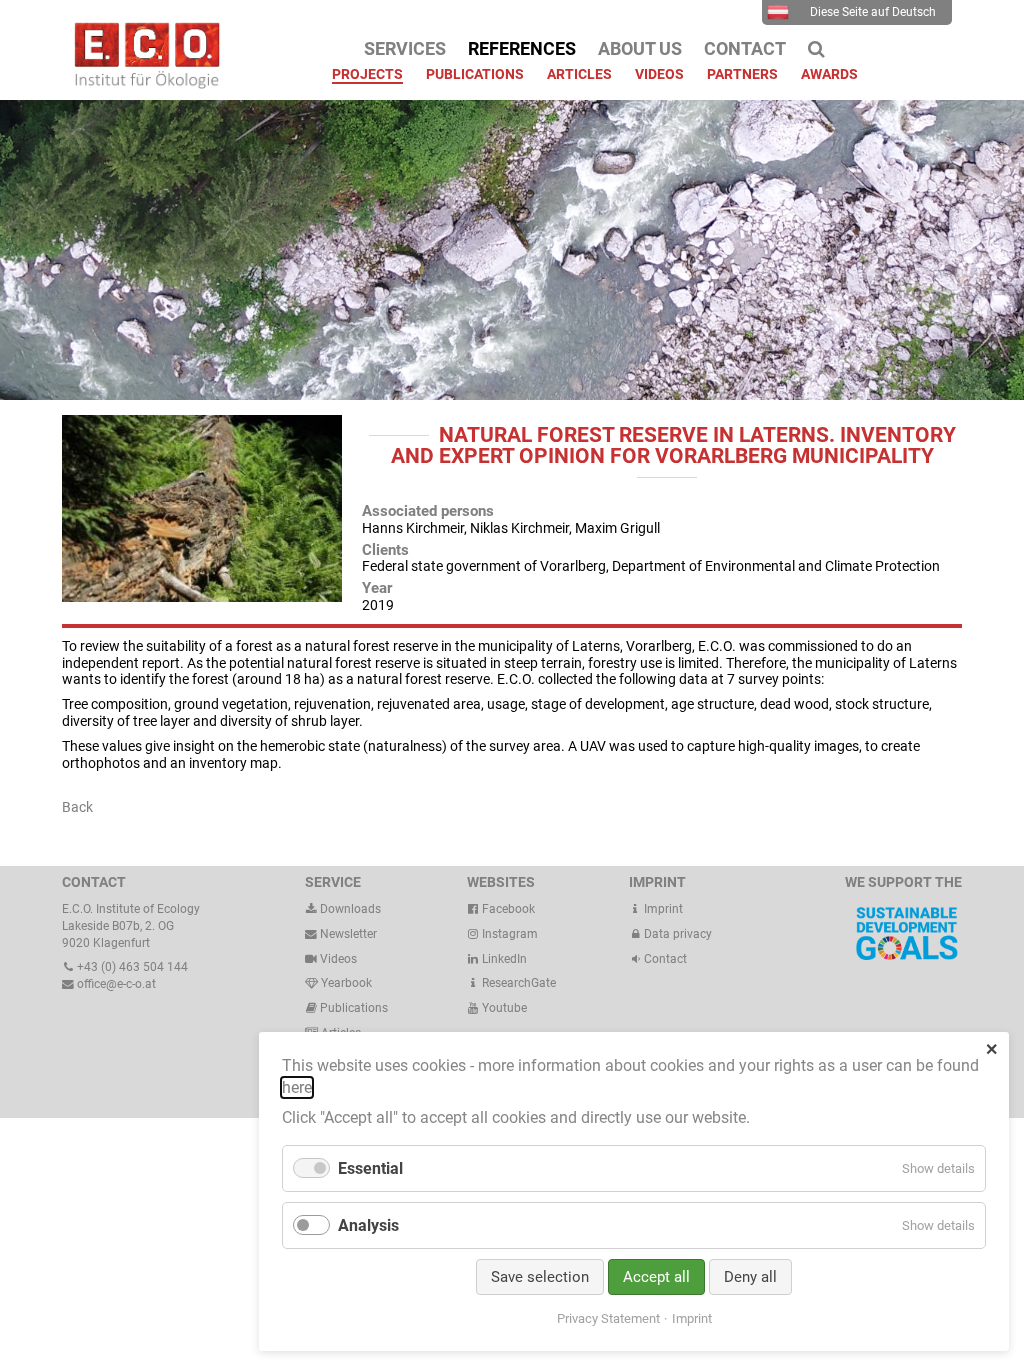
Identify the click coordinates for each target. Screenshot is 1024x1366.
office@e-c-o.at (115, 984)
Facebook (507, 909)
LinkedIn (503, 959)
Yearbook (345, 983)
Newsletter (347, 934)
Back (77, 807)
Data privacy (676, 934)
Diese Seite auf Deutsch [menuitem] (873, 12)
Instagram (508, 934)
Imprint (662, 909)
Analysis (368, 1225)
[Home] (142, 84)
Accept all (656, 1277)
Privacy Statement (608, 1318)
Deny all (750, 1277)
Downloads (349, 909)
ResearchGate (517, 983)
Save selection (540, 1277)
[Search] (816, 49)
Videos (338, 959)
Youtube (503, 1008)
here (297, 1087)
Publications (354, 1008)
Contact (664, 959)
